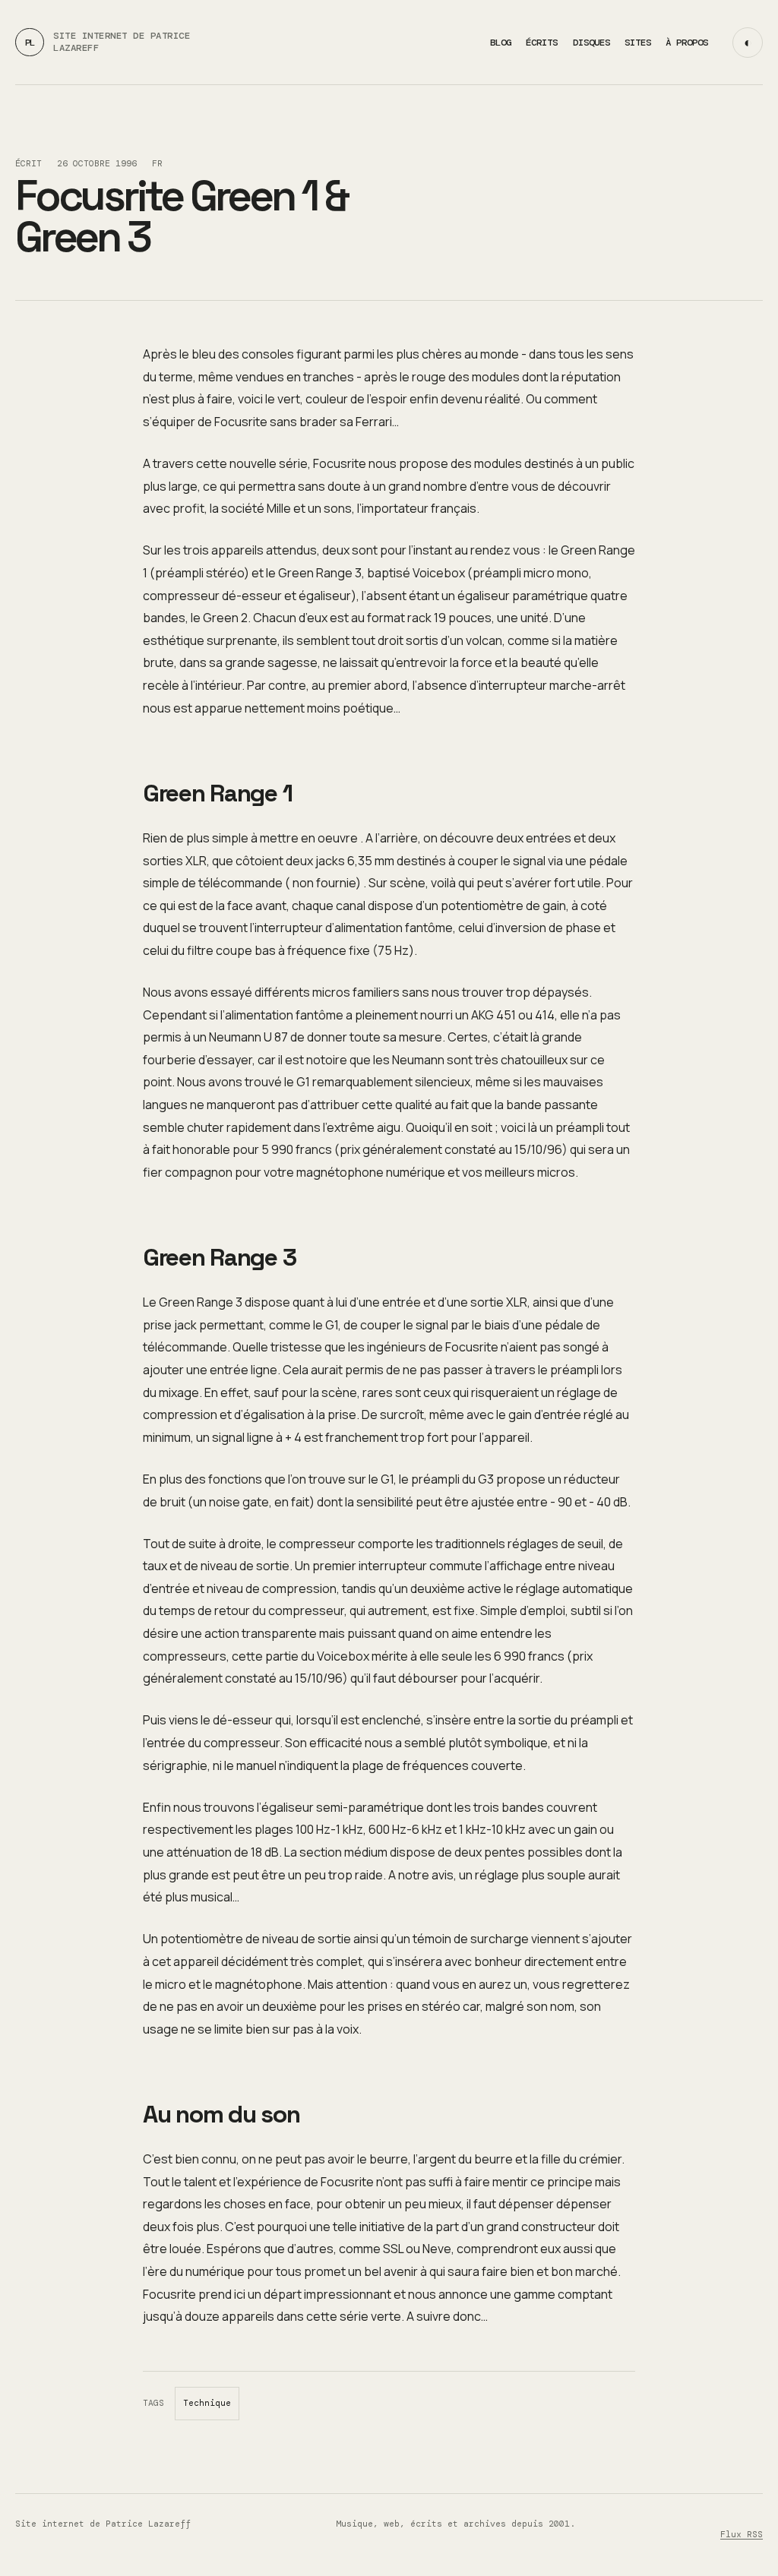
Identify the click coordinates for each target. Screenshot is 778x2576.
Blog (501, 43)
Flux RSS (742, 2535)
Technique (207, 2403)
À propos (687, 43)
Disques (591, 43)
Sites (638, 43)
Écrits (542, 43)
